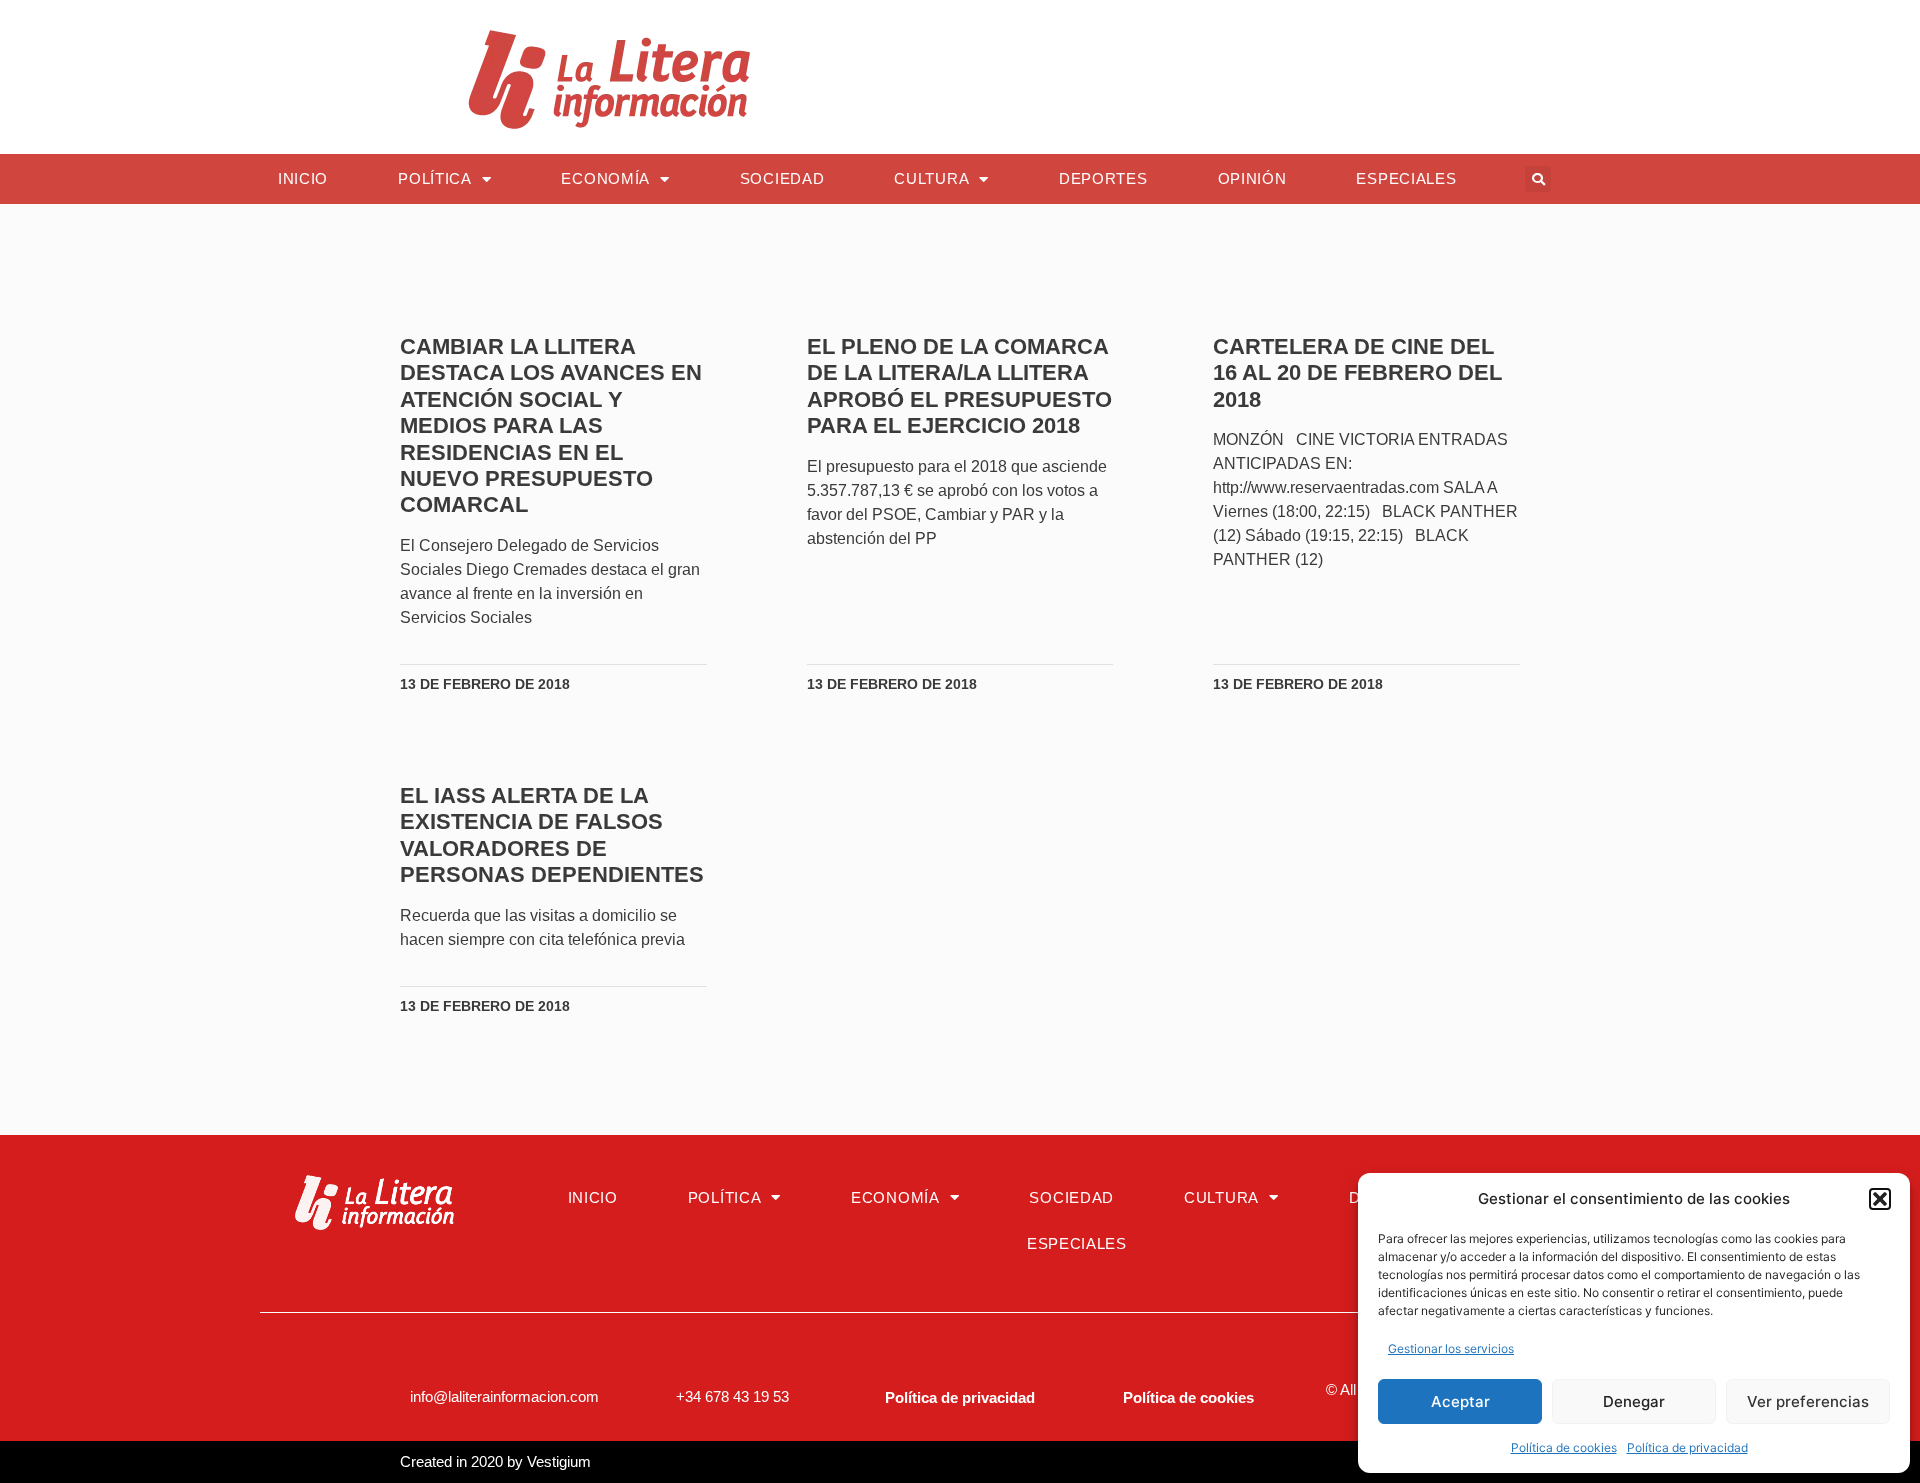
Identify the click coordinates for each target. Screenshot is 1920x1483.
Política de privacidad (1687, 1447)
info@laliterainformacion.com (504, 1396)
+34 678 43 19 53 (732, 1396)
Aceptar (1460, 1401)
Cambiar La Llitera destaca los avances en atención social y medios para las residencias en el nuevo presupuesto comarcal (551, 425)
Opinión (1252, 178)
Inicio (303, 178)
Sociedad (782, 178)
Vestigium (559, 1461)
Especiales (1406, 178)
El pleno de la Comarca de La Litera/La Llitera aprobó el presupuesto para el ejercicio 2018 (959, 386)
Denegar (1634, 1401)
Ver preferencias (1808, 1401)
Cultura (931, 178)
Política (435, 178)
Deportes (1103, 178)
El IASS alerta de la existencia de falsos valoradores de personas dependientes (552, 835)
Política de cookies (1564, 1447)
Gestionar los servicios (1451, 1348)
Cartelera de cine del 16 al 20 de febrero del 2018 (1357, 373)
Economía (605, 178)
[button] (1880, 1199)
